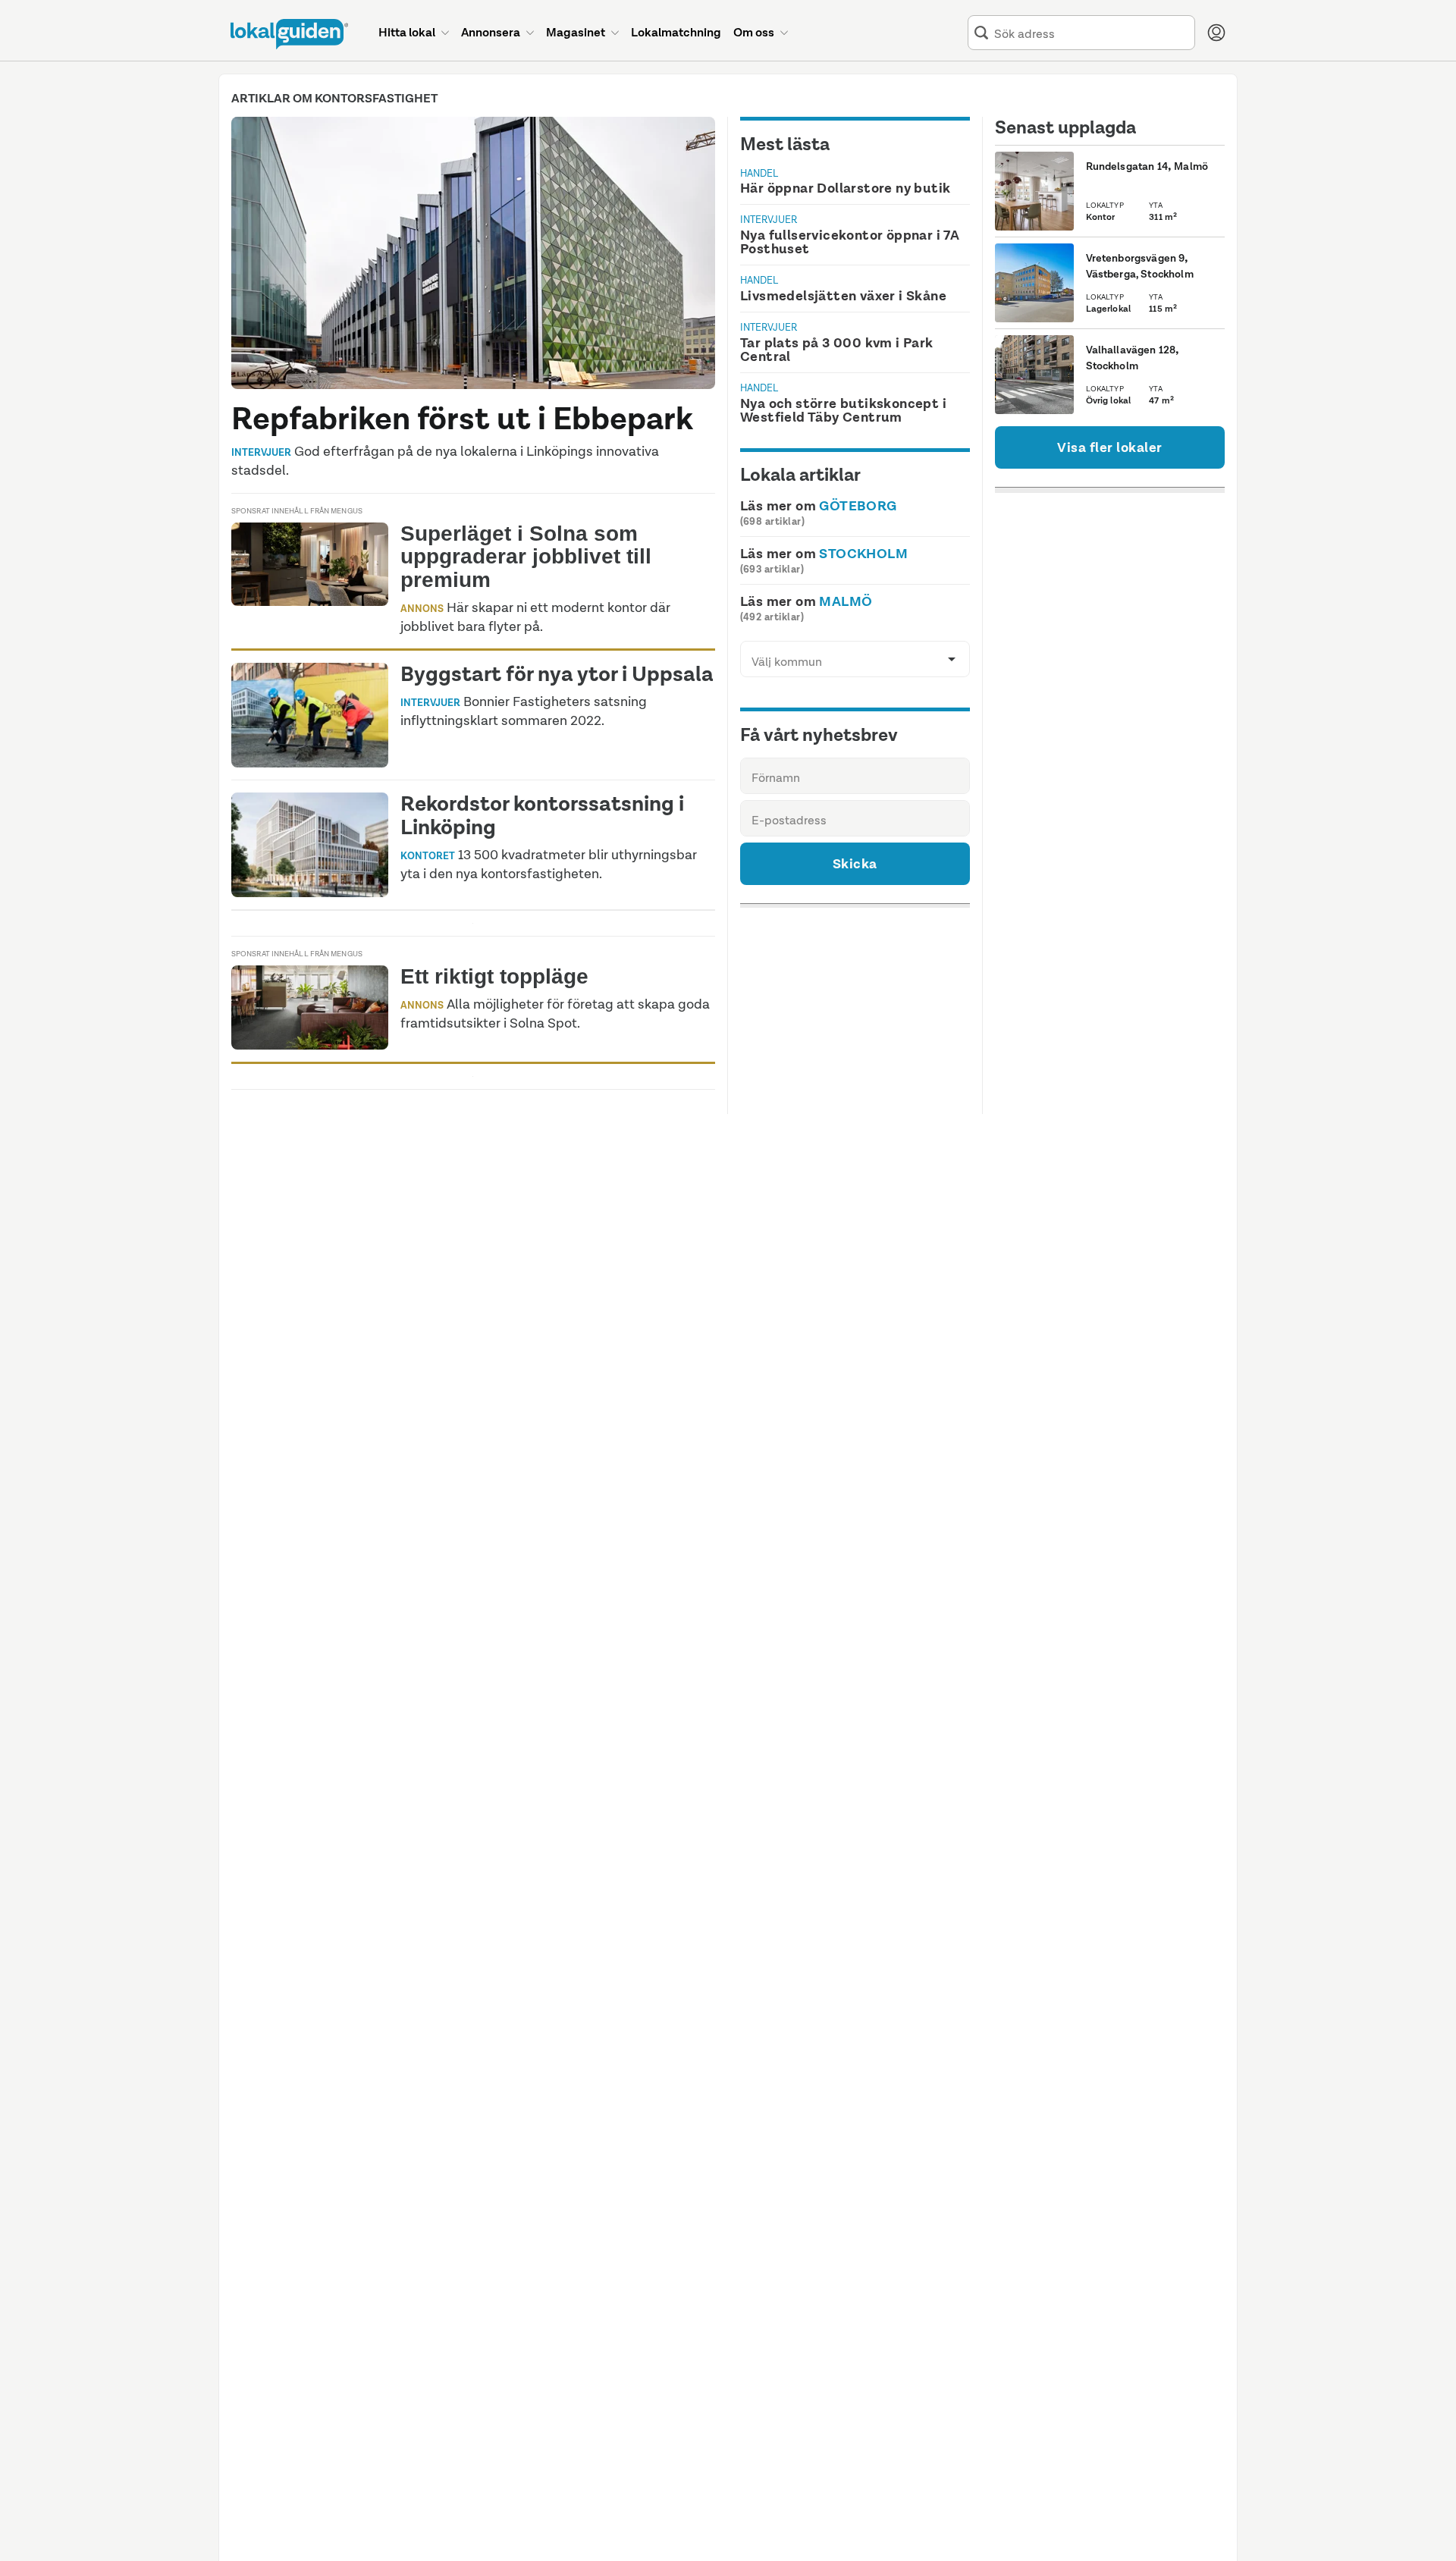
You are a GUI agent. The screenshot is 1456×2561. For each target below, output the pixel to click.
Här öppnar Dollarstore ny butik (845, 188)
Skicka (855, 864)
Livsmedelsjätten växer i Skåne (843, 296)
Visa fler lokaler (1110, 447)
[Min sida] (1216, 33)
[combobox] (1091, 33)
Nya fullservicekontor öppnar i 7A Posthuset (850, 242)
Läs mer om (819, 506)
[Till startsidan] (289, 34)
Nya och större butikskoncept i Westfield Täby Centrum (843, 410)
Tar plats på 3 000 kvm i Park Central (837, 350)
